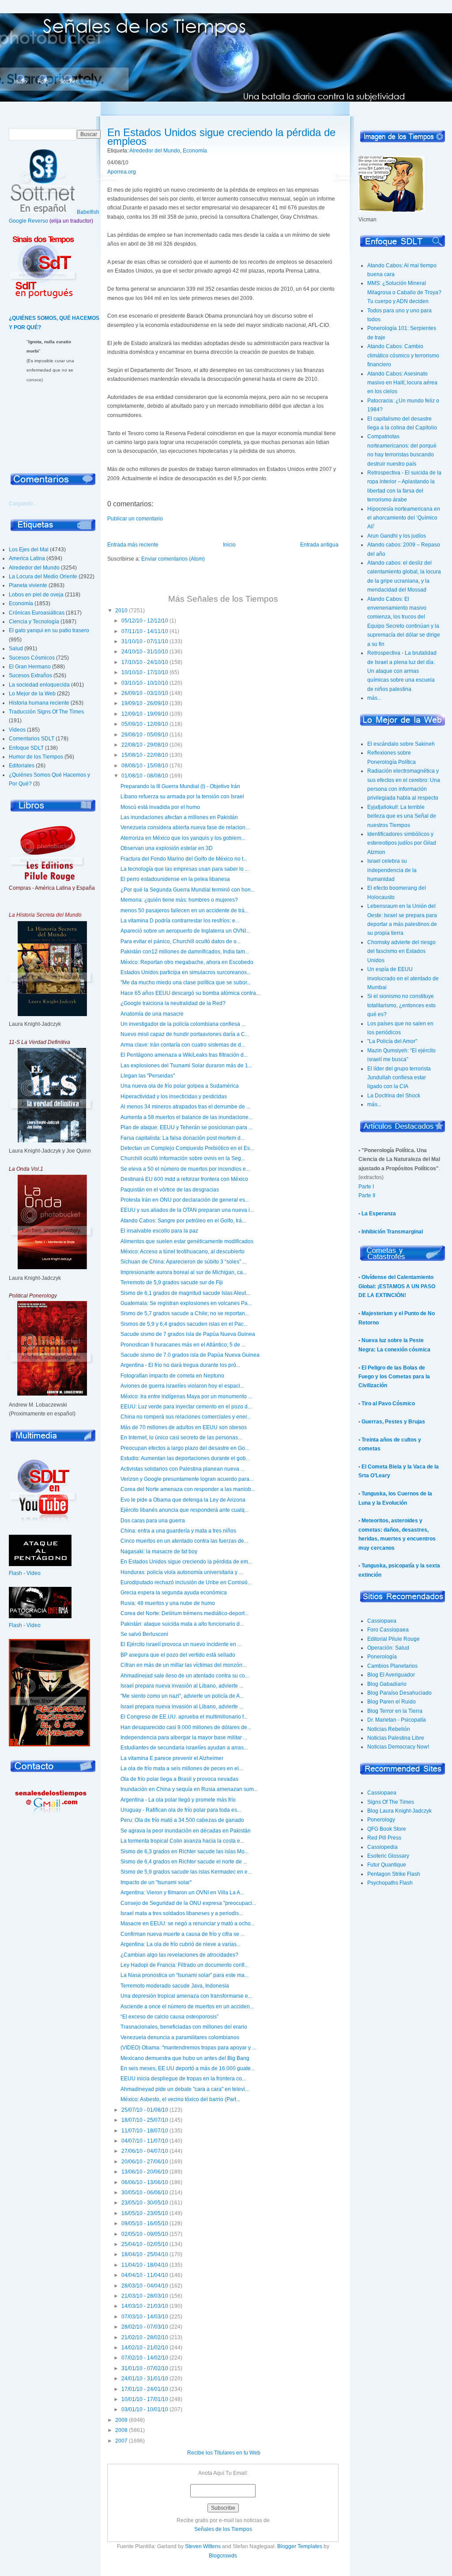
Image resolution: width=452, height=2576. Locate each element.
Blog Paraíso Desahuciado (399, 1693)
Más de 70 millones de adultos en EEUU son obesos (184, 1427)
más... (374, 698)
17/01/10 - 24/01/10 (145, 2389)
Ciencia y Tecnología (34, 622)
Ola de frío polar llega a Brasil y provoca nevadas (179, 1779)
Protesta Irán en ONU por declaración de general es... (185, 1200)
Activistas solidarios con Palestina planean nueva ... (183, 1469)
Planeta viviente (28, 585)
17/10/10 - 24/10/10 (145, 662)
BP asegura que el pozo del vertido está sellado (178, 1655)
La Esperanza (379, 1214)
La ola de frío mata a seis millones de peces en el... (182, 1768)
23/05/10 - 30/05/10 (145, 2203)
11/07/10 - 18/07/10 (145, 2131)
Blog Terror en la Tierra (395, 1711)
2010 (121, 611)
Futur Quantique (387, 1865)
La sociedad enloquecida (39, 685)
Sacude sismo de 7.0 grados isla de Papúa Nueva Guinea (190, 1355)
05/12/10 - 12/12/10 (145, 621)
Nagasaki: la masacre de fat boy (159, 1552)
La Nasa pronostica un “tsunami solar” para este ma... (185, 1975)
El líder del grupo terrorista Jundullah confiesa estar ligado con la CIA (399, 1078)
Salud (16, 649)
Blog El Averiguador (391, 1675)
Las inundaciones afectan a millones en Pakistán (179, 817)
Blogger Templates (300, 2546)
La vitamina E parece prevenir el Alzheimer (172, 1758)
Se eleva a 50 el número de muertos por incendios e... (185, 1169)
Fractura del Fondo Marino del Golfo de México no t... (184, 859)
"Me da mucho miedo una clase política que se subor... (186, 983)
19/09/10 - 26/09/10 (145, 703)
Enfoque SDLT (26, 748)
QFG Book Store (387, 1829)
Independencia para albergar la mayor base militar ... (184, 1738)
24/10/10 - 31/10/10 (145, 652)
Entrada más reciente (133, 545)
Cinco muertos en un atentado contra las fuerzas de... (184, 1541)
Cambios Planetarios (392, 1666)
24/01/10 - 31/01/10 (145, 2379)
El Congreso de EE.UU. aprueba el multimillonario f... (184, 1717)
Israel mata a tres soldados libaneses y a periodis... (182, 1913)
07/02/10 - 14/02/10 (145, 2358)
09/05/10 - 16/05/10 (145, 2223)
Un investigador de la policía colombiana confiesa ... (183, 1024)
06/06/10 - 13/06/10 (145, 2182)
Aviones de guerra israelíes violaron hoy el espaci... (182, 1386)
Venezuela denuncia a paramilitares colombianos (180, 2037)
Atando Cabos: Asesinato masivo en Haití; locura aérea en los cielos (402, 383)
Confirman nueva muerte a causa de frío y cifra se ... (183, 1934)
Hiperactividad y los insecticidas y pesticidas (174, 1096)
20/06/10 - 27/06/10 (145, 2162)
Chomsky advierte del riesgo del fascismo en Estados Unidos (401, 951)
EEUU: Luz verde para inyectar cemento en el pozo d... (186, 1407)
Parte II (367, 1195)
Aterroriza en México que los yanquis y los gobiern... (183, 838)
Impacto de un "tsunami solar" (156, 1882)
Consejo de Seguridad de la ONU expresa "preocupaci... (188, 1903)
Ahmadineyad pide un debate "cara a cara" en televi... (185, 2089)
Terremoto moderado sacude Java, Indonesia (175, 1986)
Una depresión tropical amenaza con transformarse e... (186, 1996)
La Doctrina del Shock (394, 1096)
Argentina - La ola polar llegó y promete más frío (178, 1800)
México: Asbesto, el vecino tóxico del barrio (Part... (180, 2099)
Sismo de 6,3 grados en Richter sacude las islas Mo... (185, 1851)
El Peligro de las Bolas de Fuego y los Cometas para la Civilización (394, 1377)
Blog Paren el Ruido (392, 1702)
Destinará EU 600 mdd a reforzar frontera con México (184, 1179)
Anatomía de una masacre (152, 1014)
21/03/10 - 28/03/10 (145, 2296)
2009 (121, 2420)
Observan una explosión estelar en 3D (167, 848)
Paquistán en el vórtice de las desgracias (170, 1190)
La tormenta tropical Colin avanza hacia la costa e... (182, 1841)
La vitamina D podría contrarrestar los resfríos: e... (180, 921)
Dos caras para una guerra (153, 1521)
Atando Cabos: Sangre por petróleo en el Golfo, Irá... (183, 1221)
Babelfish (88, 212)
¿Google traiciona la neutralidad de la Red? (173, 1003)
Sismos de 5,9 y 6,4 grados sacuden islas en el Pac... (184, 1324)
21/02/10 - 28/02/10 (145, 2337)
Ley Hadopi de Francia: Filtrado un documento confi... (185, 1965)
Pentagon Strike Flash (394, 1874)
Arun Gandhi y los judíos (397, 536)
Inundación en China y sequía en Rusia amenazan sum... (189, 1789)
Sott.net (68, 82)
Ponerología (382, 1657)
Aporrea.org (122, 172)
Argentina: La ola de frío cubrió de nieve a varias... (181, 1944)
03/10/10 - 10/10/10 (145, 683)
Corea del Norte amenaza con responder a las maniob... (188, 1489)
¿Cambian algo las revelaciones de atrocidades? (179, 1955)
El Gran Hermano (30, 667)
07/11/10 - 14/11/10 (145, 631)
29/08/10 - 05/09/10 (145, 735)
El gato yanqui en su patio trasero (49, 630)
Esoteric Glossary (388, 1856)
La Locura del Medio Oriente (43, 577)
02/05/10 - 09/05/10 (145, 2234)
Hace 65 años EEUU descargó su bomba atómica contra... (190, 993)
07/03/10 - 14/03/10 (145, 2317)
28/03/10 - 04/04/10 (145, 2286)
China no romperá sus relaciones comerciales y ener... (186, 1417)
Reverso (38, 221)
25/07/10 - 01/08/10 (145, 2110)
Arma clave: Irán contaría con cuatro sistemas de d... (183, 1045)
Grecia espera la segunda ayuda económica (174, 1593)
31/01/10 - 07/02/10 (145, 2368)
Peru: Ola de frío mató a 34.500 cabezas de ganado (182, 1820)
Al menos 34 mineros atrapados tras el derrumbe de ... (185, 1107)
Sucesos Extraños (30, 675)
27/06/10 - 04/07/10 (145, 2151)
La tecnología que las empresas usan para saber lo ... (185, 869)
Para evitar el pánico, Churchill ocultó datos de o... (181, 941)
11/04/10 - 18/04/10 (145, 2265)
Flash (15, 1573)
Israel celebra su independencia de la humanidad (392, 870)
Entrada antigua (319, 545)
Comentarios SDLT (32, 739)
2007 (121, 2441)
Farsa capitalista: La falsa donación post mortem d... (183, 1138)
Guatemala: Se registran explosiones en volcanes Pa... (186, 1303)
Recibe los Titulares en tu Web (224, 2453)
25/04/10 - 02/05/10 (145, 2244)
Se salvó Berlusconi (144, 1634)
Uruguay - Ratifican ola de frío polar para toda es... (181, 1810)
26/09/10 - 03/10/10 (145, 693)
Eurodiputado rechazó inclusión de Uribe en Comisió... (186, 1582)
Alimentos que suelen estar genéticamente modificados (187, 1241)
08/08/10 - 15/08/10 (145, 766)
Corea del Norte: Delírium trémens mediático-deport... (185, 1613)
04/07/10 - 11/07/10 (145, 2141)
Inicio (21, 82)
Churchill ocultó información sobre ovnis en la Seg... (183, 1158)
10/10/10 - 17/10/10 (145, 672)
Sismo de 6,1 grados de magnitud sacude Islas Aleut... (185, 1293)
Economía (21, 603)
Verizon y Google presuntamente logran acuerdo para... (187, 1479)
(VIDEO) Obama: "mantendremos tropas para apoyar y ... (188, 2048)
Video (34, 1573)
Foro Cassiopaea (388, 1630)
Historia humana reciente (39, 703)
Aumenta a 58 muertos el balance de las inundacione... (186, 1117)
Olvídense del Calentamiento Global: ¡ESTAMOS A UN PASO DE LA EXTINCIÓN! (397, 1286)
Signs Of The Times (391, 1802)
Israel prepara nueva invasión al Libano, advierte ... (182, 1686)
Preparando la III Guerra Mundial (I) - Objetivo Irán (180, 786)
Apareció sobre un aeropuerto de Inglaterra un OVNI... (185, 931)
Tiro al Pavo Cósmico (388, 1404)
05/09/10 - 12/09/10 (145, 724)
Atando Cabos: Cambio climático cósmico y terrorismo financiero (403, 355)
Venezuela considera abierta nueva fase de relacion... (185, 827)
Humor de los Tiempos (36, 757)
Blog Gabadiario (387, 1684)
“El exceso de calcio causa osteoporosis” (169, 2017)
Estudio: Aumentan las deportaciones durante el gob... (185, 1458)
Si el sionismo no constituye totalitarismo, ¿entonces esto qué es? (401, 1005)
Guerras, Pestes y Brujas (393, 1422)
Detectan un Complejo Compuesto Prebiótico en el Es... (187, 1148)
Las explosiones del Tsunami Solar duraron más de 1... (186, 1066)
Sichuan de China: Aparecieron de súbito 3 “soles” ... (183, 1262)
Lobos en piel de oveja (36, 595)
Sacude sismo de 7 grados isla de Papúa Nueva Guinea (188, 1334)
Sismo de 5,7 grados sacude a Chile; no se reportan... (185, 1313)
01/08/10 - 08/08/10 (145, 776)
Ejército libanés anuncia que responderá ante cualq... (185, 1510)
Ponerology (381, 1820)
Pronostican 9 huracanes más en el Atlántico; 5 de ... (183, 1345)
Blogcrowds (223, 2556)
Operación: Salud (388, 1648)
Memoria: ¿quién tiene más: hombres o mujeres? (179, 900)
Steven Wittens (203, 2546)
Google (18, 221)
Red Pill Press (384, 1838)
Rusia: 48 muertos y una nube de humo (168, 1603)
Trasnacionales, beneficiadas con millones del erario (184, 2027)
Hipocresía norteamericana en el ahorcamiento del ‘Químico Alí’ (404, 518)
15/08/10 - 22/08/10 (145, 755)
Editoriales (22, 766)
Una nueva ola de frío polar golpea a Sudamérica (180, 1086)
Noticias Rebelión (389, 1729)
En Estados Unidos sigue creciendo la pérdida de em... (186, 1562)
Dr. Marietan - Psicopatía (397, 1720)
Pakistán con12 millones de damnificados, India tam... (185, 952)
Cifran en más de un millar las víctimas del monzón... (183, 1665)
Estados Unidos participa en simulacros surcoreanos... (186, 972)
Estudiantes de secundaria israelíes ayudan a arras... (184, 1748)
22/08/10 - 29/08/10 (145, 745)
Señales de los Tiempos (223, 2529)
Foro (43, 82)
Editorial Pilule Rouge (394, 1639)
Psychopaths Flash (390, 1883)
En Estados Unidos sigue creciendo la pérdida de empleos (221, 137)
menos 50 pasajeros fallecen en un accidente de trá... (185, 911)
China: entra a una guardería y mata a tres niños (178, 1531)
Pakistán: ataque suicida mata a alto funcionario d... (182, 1624)
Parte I (366, 1187)
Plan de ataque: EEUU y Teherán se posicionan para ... (186, 1127)
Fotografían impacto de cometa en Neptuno (172, 1376)
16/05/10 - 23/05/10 (145, 2213)
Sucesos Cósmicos (32, 658)
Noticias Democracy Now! (398, 1747)
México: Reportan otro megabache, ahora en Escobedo (187, 962)
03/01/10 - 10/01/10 (145, 2409)
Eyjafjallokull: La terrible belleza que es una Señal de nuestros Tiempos (402, 816)
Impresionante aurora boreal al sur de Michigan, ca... (184, 1272)
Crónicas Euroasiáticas (37, 613)
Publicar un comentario (135, 519)
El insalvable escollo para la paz (159, 1231)
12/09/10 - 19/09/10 (145, 714)
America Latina (27, 558)
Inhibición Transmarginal (392, 1232)
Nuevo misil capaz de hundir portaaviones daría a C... (185, 1034)
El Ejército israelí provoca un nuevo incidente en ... (181, 1644)
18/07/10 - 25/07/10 (145, 2120)
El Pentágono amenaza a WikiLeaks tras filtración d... (184, 1055)
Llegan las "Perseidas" (148, 1076)
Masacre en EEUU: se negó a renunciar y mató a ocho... (188, 1923)
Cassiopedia (382, 1847)
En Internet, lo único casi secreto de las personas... (181, 1438)
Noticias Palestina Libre (396, 1738)
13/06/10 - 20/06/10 (145, 2172)
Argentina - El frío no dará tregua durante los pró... (180, 1365)
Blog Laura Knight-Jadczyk (399, 1811)
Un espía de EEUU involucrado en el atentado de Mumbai (403, 978)
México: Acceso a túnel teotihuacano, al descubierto (183, 1252)
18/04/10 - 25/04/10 (145, 2254)
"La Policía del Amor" (392, 1041)
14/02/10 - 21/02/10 (145, 2348)
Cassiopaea (382, 1621)
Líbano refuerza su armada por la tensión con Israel (182, 797)
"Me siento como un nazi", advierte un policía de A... (182, 1696)
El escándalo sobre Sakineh (401, 744)
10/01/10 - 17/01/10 (145, 2399)
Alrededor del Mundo (34, 568)
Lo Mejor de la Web (32, 694)
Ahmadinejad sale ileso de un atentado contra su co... (185, 1676)
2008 (121, 2430)
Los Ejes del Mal (29, 550)
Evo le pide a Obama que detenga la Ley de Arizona (183, 1500)
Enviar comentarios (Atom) (173, 559)
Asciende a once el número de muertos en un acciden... (187, 2007)
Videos (17, 730)
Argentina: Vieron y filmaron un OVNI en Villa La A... (182, 1893)
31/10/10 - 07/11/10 (145, 641)
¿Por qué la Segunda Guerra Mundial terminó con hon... (188, 890)
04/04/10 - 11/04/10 (145, 2275)
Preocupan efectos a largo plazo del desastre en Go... (185, 1448)
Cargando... (23, 504)
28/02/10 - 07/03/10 (145, 2327)
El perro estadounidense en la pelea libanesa (175, 879)
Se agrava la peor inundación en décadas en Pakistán (186, 1831)
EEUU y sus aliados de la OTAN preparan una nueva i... (187, 1210)
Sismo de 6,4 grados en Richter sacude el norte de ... (184, 1862)
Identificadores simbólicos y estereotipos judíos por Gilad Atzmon (402, 843)
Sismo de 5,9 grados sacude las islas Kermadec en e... (186, 1872)
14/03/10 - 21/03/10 (145, 2306)
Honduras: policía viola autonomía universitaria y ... (182, 1572)
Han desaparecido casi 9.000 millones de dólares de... (186, 1727)
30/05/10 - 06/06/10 (145, 2193)
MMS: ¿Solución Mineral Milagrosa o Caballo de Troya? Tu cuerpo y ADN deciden (404, 292)
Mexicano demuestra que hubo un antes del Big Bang (185, 2058)
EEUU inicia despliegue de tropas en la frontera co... (183, 2079)
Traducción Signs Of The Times (46, 712)
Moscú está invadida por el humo (160, 807)
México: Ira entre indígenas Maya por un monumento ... (186, 1396)
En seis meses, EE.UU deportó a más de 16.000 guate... (188, 2068)
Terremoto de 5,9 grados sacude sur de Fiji (172, 1282)
